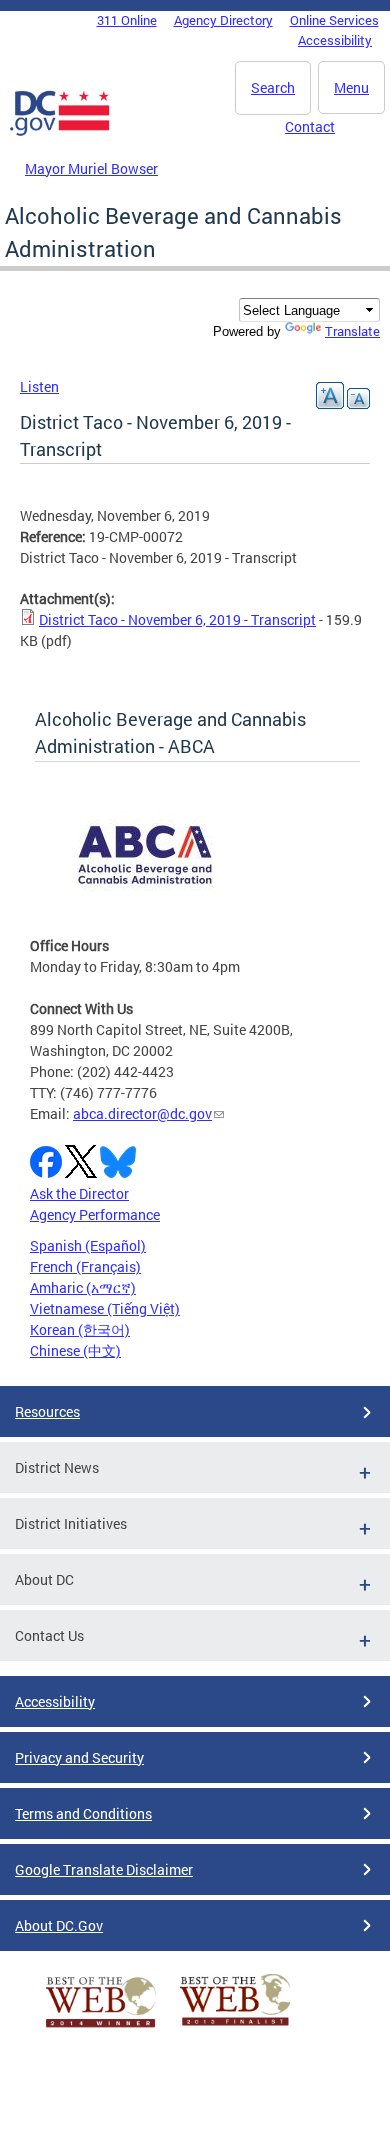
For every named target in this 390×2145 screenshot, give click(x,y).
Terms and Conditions (83, 1813)
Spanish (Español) (88, 1245)
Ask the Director (79, 1193)
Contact (310, 126)
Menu (351, 87)
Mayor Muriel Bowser (91, 168)
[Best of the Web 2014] (101, 2027)
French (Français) (85, 1266)
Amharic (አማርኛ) (83, 1287)
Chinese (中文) (75, 1350)
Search (273, 87)
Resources (47, 1411)
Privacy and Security (79, 1757)
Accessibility (335, 40)
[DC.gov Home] (60, 132)
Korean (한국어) (80, 1329)
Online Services (334, 20)
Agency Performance (95, 1214)
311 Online (127, 20)
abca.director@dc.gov (142, 1113)
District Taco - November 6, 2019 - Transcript (177, 619)
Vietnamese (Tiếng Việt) (105, 1308)
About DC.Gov (59, 1925)
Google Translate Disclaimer (104, 1869)
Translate (352, 331)
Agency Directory (223, 20)
